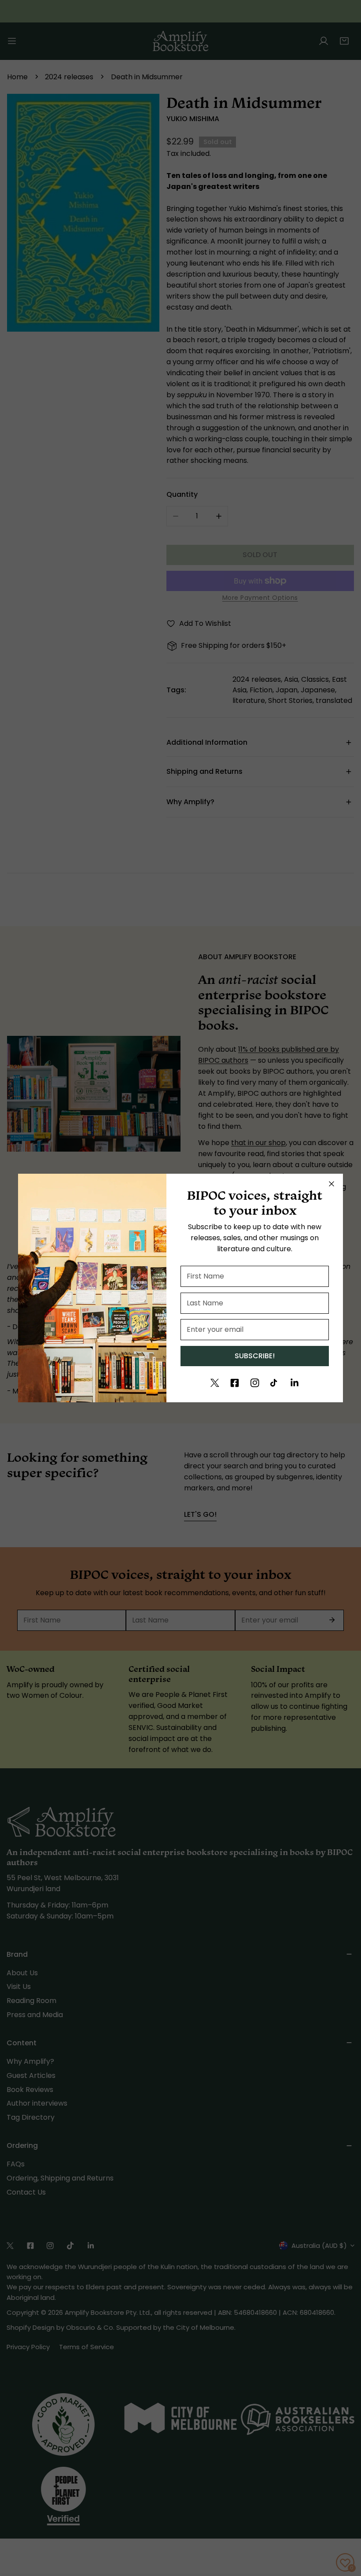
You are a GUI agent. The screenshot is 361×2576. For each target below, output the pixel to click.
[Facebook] (235, 1383)
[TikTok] (275, 1383)
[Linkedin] (295, 1383)
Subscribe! (255, 1356)
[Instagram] (255, 1383)
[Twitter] (215, 1383)
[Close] (332, 1184)
